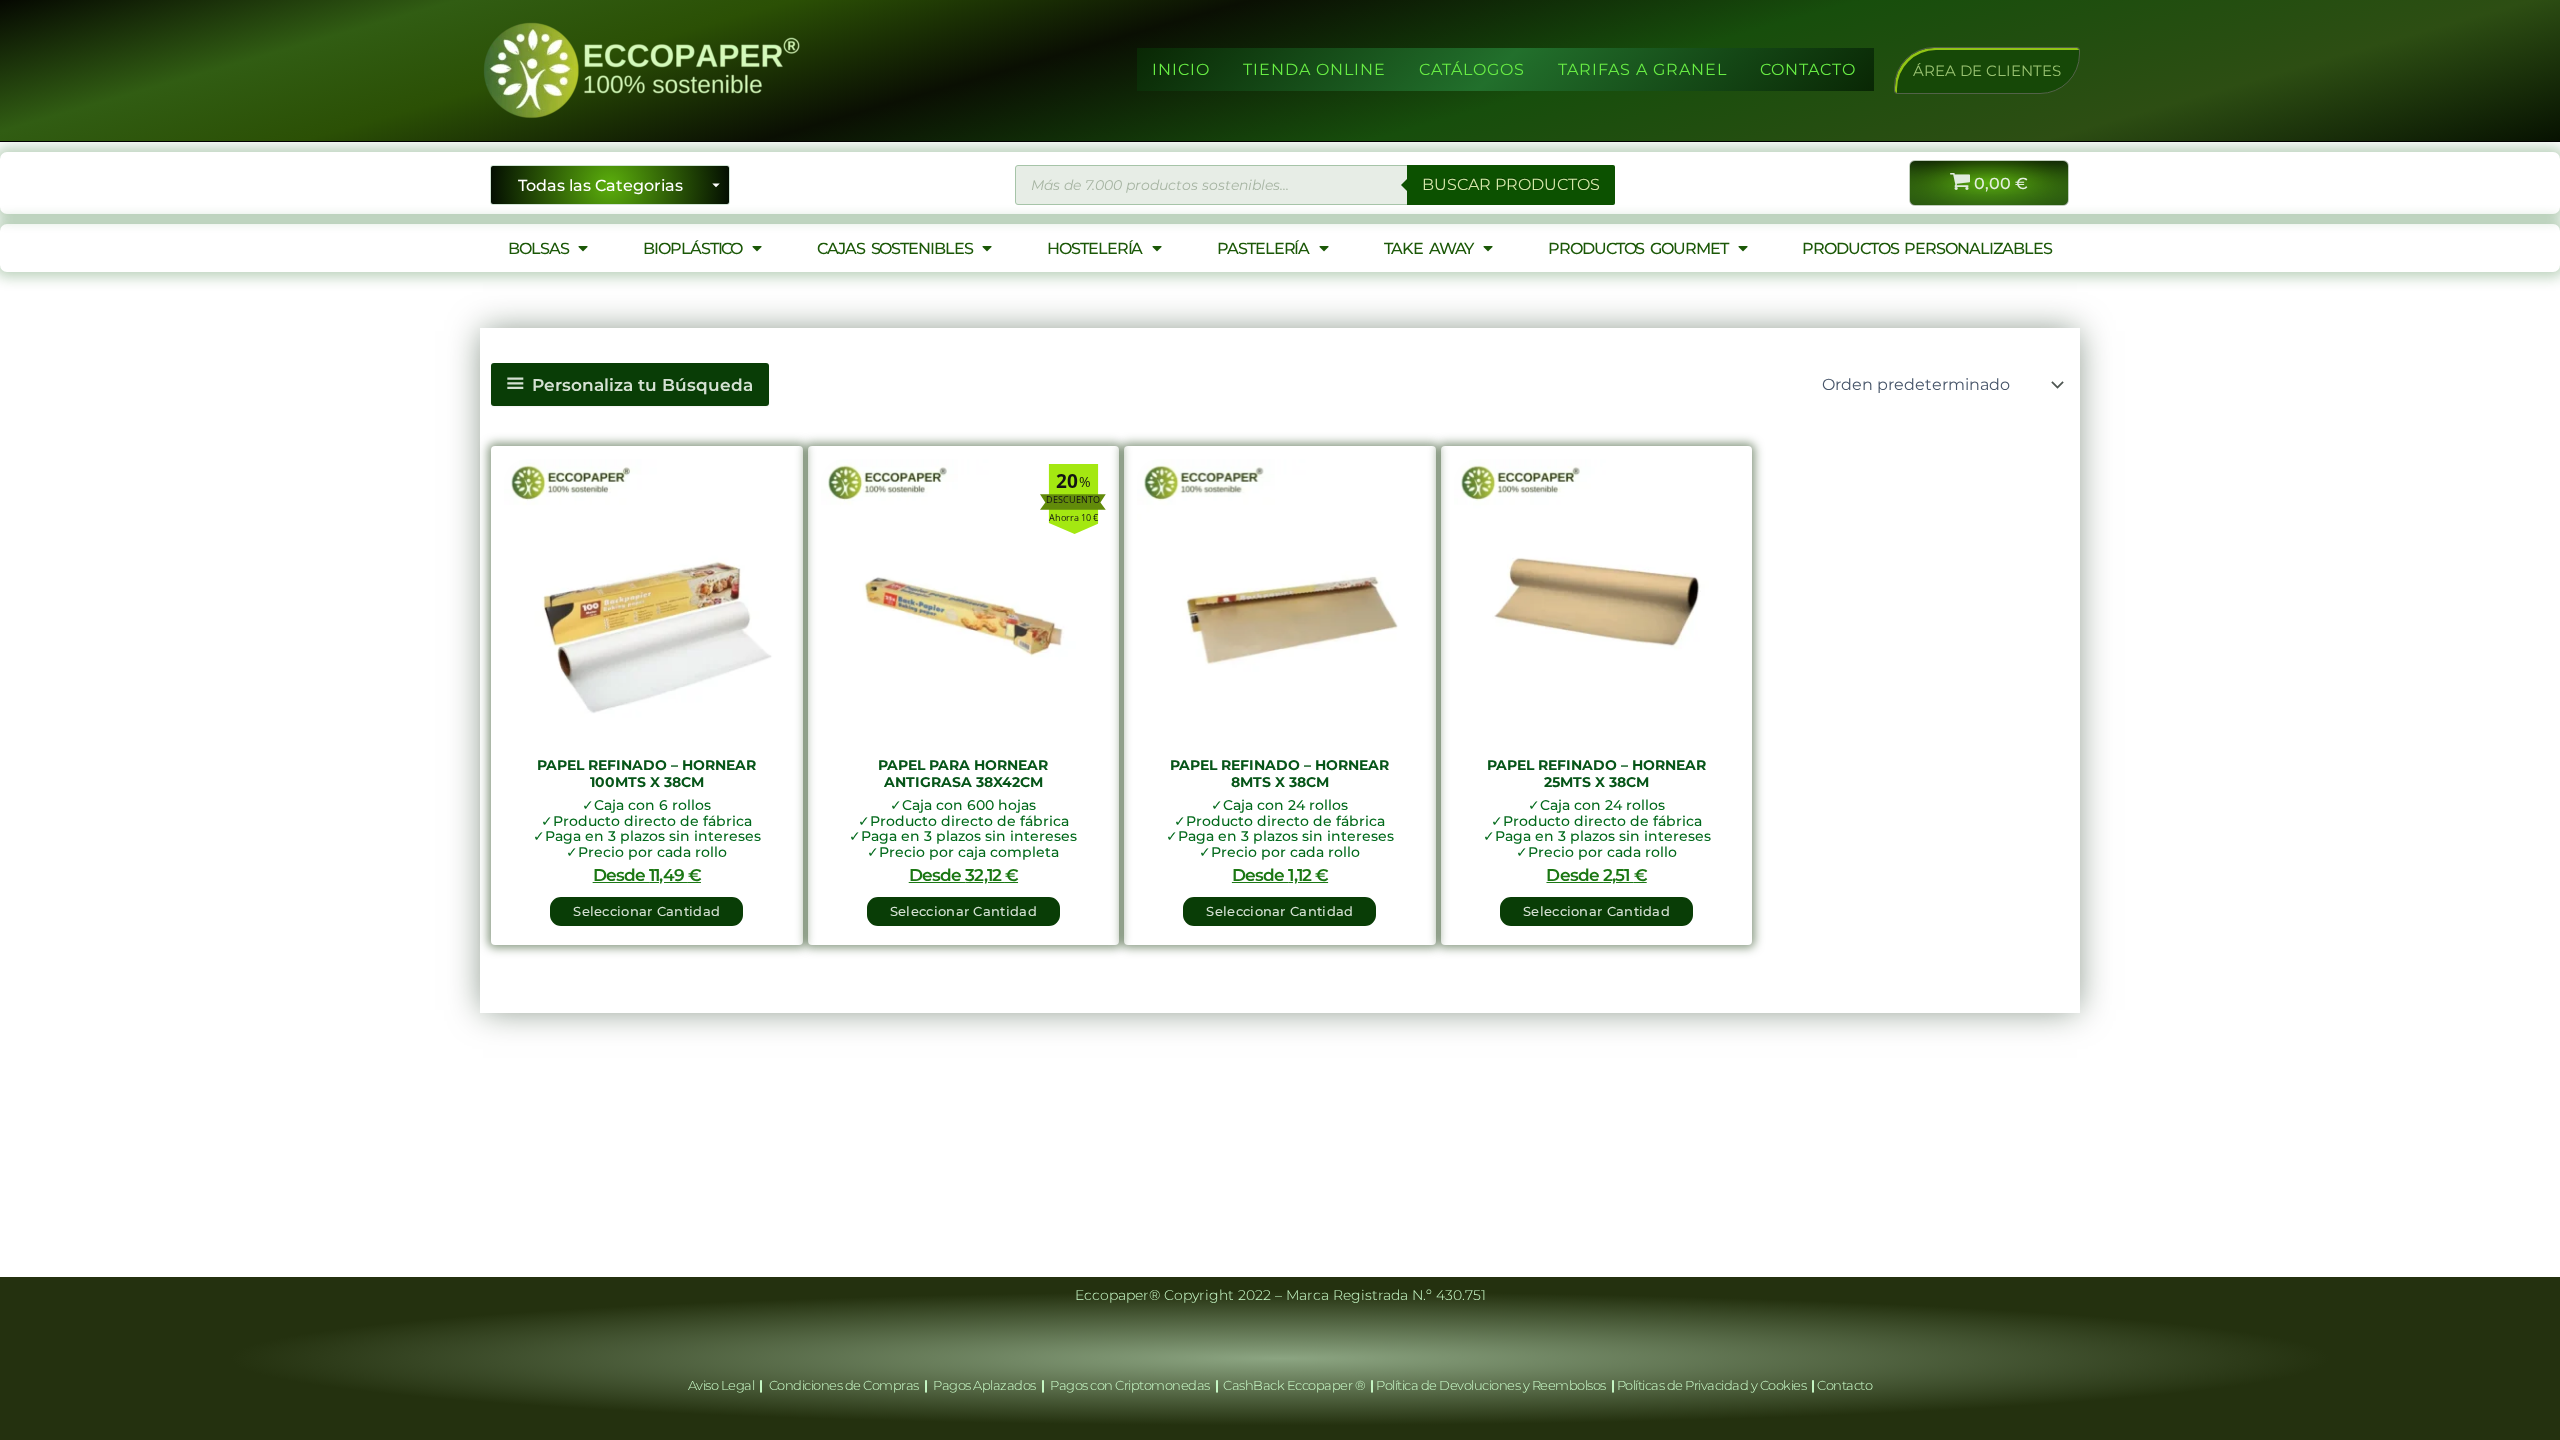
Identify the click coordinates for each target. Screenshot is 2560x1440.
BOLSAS (538, 248)
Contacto (1844, 1385)
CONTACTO (1808, 69)
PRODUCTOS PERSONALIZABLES (1927, 248)
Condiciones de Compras (843, 1385)
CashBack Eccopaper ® (1296, 1385)
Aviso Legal (722, 1385)
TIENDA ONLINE (1314, 69)
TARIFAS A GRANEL (1642, 69)
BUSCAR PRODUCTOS (1511, 184)
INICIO (1181, 69)
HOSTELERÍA (1094, 248)
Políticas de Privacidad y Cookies (1713, 1385)
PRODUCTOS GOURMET (1637, 248)
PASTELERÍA (1263, 248)
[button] (1987, 70)
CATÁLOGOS (1472, 69)
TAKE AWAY (1428, 248)
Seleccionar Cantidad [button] (646, 911)
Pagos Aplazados (985, 1385)
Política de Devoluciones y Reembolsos (1492, 1385)
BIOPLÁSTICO (692, 248)
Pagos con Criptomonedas (1131, 1385)
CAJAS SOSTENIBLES (894, 248)
